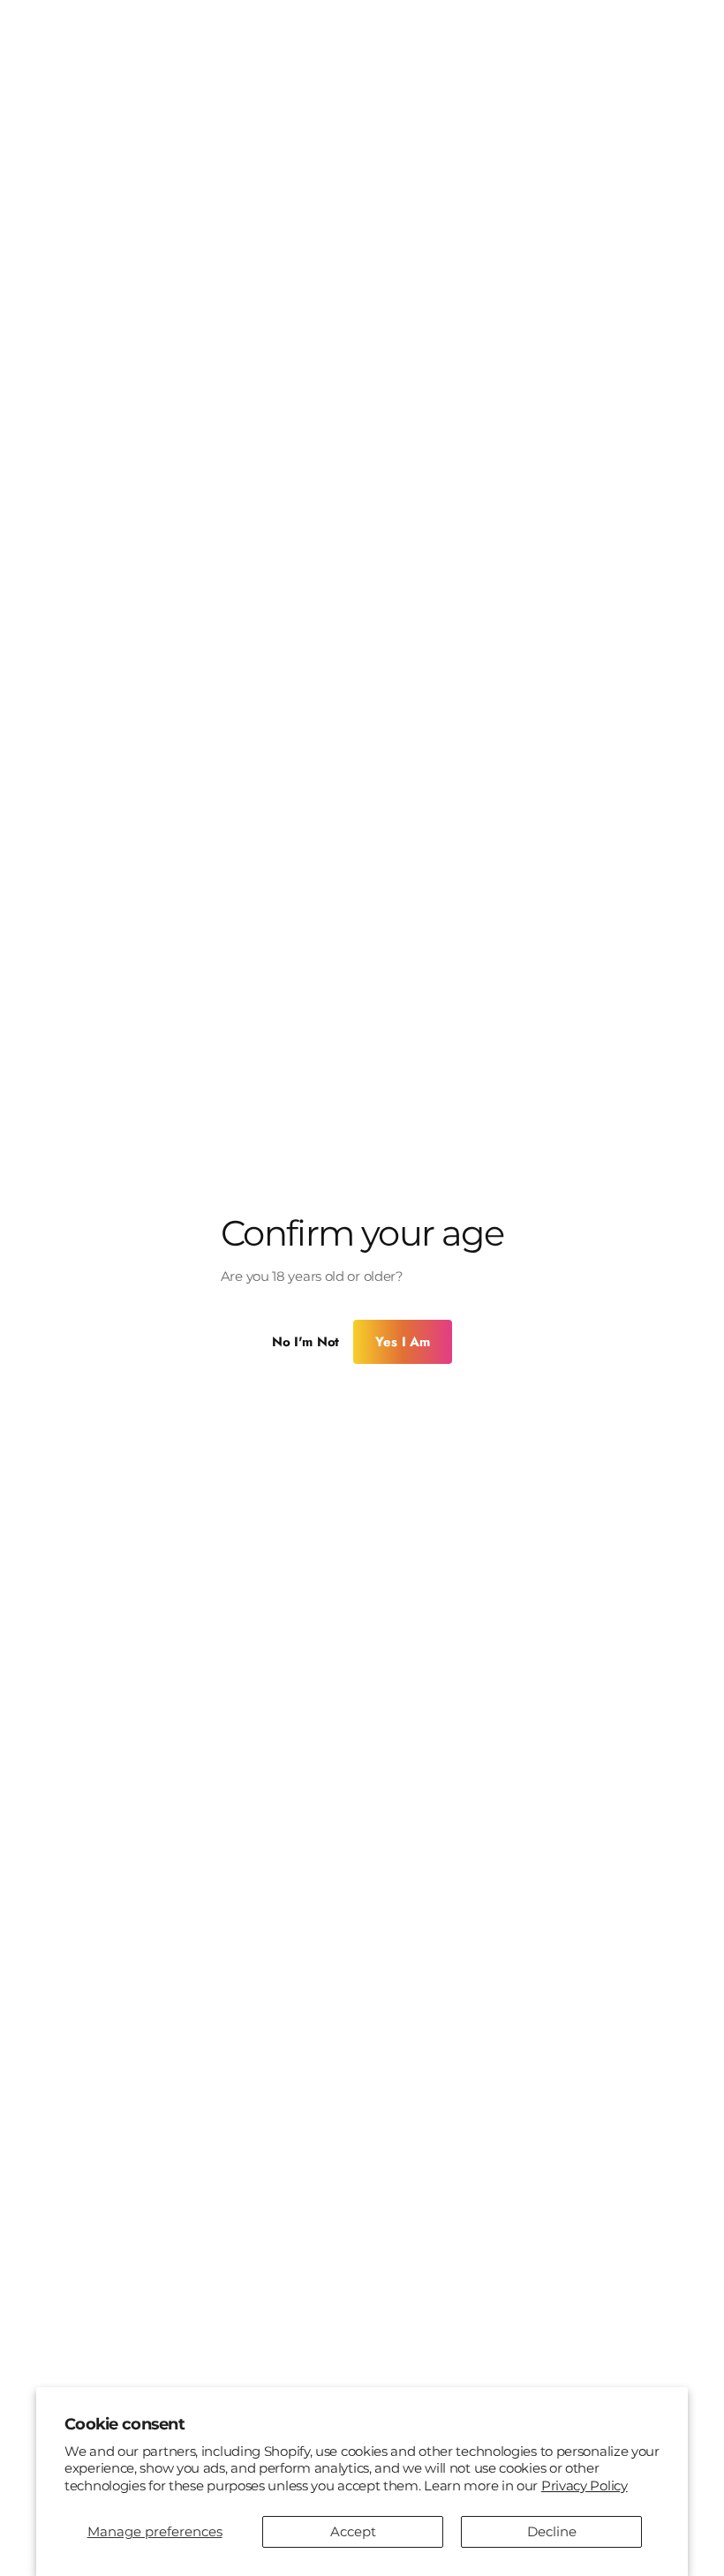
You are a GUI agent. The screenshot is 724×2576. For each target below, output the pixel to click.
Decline (552, 2531)
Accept (353, 2531)
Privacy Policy (584, 2486)
